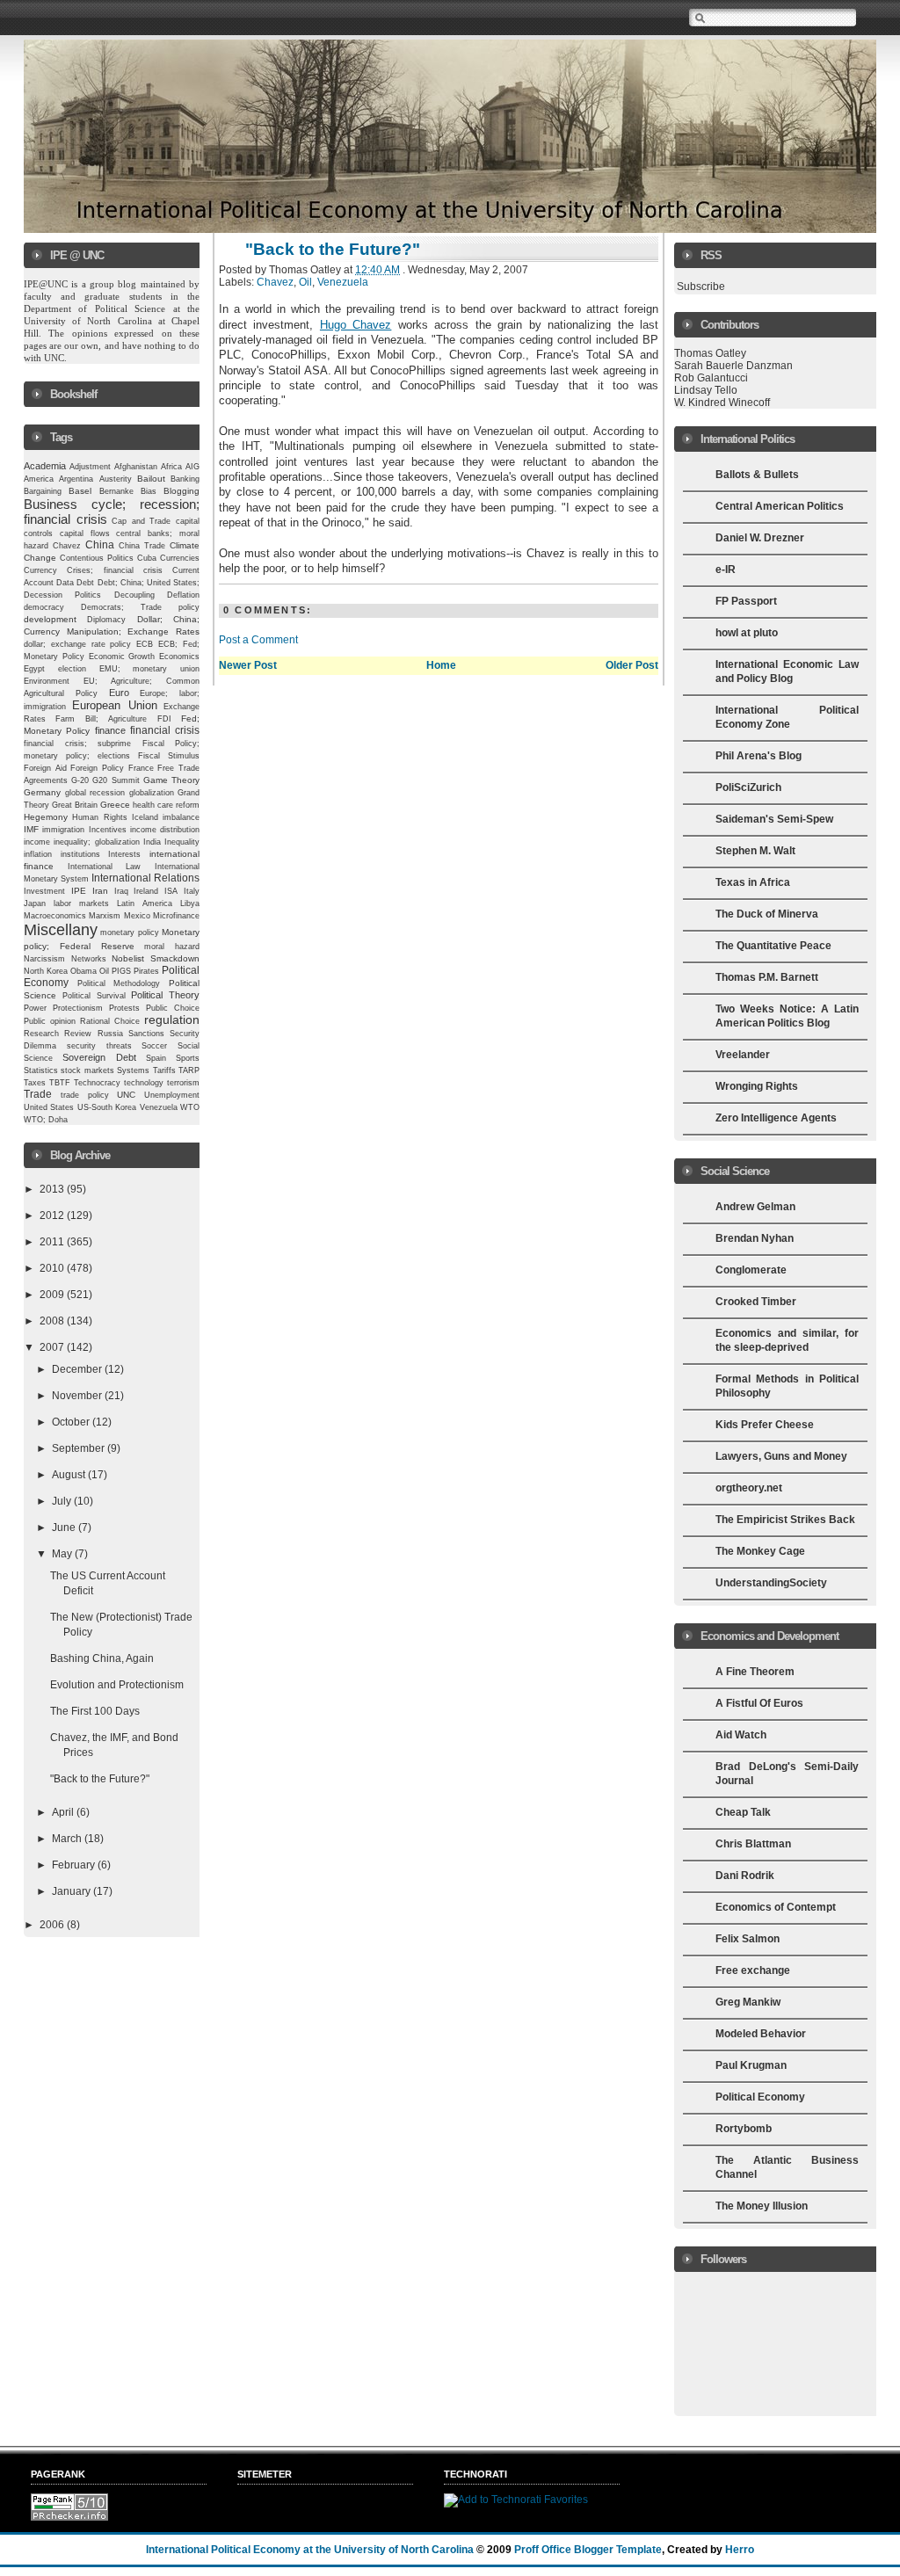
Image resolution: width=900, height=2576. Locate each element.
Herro (740, 2550)
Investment (44, 891)
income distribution (165, 830)
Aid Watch (741, 1735)
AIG (192, 467)
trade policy (85, 1095)
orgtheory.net (749, 1488)
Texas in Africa (753, 882)
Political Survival (94, 996)
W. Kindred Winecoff (722, 403)
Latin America (145, 903)
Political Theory (165, 995)
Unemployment (172, 1095)
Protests (124, 1008)
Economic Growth (122, 657)
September (80, 1448)
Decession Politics (62, 595)
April (64, 1812)
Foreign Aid (45, 768)
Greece (115, 805)
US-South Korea (107, 1107)
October (72, 1422)
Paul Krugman (751, 2065)
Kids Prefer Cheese (765, 1425)
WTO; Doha (46, 1120)
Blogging (181, 491)
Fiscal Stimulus (169, 756)
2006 (53, 1925)
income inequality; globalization (82, 842)
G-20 (80, 780)
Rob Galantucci (711, 378)
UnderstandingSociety (771, 1583)
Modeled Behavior (761, 2034)
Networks (89, 959)
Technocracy (97, 1083)
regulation (172, 1020)
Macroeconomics (55, 915)
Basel (80, 491)
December (78, 1369)
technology (144, 1083)
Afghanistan (136, 467)
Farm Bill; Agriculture (101, 719)
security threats (99, 1046)
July (63, 1501)
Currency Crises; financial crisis (93, 570)
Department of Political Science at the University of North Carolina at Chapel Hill (113, 321)
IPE (79, 891)
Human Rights (99, 817)
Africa (171, 467)
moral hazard (172, 947)
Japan (35, 903)
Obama (83, 971)
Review (78, 1034)
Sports (188, 1058)
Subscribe (701, 287)
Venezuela (159, 1107)
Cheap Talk (743, 1812)
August (70, 1475)
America (39, 479)
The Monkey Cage (760, 1551)
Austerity (116, 479)
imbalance (181, 817)
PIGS (121, 971)
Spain (156, 1058)
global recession (95, 793)
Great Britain (75, 805)
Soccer (154, 1046)
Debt (85, 583)
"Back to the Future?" (100, 1779)
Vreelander (743, 1055)
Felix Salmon (748, 1939)
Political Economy (760, 2097)
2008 (53, 1321)
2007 (53, 1347)
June (65, 1527)
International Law (105, 867)
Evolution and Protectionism (117, 1685)
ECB (145, 644)
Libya (190, 903)
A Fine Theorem (755, 1672)
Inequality (182, 842)
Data (65, 583)
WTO (190, 1107)
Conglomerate (751, 1270)
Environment (47, 681)
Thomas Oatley (710, 353)
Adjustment (90, 467)
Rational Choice (110, 1021)
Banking (185, 479)
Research (41, 1034)
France (141, 768)
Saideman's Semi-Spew (774, 819)
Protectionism (78, 1008)
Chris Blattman (753, 1844)
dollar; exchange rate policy (78, 644)
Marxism (105, 916)
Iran (100, 891)
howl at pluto (747, 633)
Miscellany (61, 930)
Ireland (146, 891)
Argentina (76, 479)
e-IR (726, 570)
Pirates (146, 971)
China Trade (142, 546)
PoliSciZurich (748, 787)
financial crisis (165, 730)
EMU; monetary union (150, 669)
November (78, 1396)
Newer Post (248, 665)
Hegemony (46, 817)
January (73, 1891)
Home (441, 665)
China (100, 545)
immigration (63, 829)
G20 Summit (116, 780)
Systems (133, 1070)
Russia (110, 1034)
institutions (80, 854)
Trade (38, 1094)
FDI (164, 719)
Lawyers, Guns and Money (781, 1456)
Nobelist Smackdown (156, 958)
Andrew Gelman (755, 1207)
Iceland (145, 817)
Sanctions (146, 1034)
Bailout (151, 479)
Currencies (180, 558)
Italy (192, 891)
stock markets (87, 1070)
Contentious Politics (97, 558)
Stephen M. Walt (755, 851)
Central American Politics (780, 506)
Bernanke (116, 491)
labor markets (81, 903)
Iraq (121, 891)
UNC (126, 1095)
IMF (31, 829)
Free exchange (753, 1970)
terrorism (183, 1083)
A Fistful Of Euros (759, 1703)
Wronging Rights (757, 1086)
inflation (38, 854)
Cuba (147, 558)
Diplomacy (106, 620)
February (75, 1865)
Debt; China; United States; (149, 583)
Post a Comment (258, 640)
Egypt (34, 669)
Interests (124, 854)
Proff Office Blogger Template (588, 2550)
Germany (42, 792)
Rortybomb (744, 2129)
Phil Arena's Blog (758, 756)
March (68, 1839)
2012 (53, 1215)
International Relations (145, 878)
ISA (171, 891)
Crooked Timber (756, 1302)
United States (49, 1107)
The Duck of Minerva (767, 914)
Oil (104, 971)
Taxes (35, 1083)
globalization (152, 793)
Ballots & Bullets (757, 475)
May (63, 1554)
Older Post (632, 665)
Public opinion (50, 1021)
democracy (44, 607)
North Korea (46, 971)
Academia (45, 466)
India (152, 842)
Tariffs (164, 1070)
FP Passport (746, 601)
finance (110, 730)
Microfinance (176, 916)
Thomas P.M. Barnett (767, 977)
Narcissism (44, 959)
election (72, 669)
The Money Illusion (762, 2206)
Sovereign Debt (99, 1057)
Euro (119, 693)
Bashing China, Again (102, 1658)
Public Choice (173, 1008)
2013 (53, 1189)
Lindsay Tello (706, 390)
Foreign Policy (97, 768)
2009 (53, 1295)
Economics (179, 657)
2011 (53, 1242)
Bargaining (43, 491)
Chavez (67, 546)
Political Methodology (119, 983)
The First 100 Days (95, 1711)
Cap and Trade (141, 521)
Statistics (41, 1070)
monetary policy (129, 932)
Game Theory (171, 780)
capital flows (85, 533)
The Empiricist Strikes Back (785, 1520)
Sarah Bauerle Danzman (733, 366)
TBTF (60, 1083)
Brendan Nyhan (755, 1238)
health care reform (166, 805)
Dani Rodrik (745, 1876)
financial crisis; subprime (77, 744)
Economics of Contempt (776, 1907)
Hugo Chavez (356, 325)
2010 (53, 1268)
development (50, 619)
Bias (149, 491)
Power (35, 1008)
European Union (114, 705)
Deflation (183, 595)
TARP (189, 1070)
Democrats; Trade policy (140, 607)
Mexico (137, 916)
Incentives (108, 830)
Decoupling (134, 595)
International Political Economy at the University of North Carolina (310, 2550)
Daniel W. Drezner (760, 538)
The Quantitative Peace (773, 946)
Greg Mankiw (748, 2002)
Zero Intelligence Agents (776, 1118)
